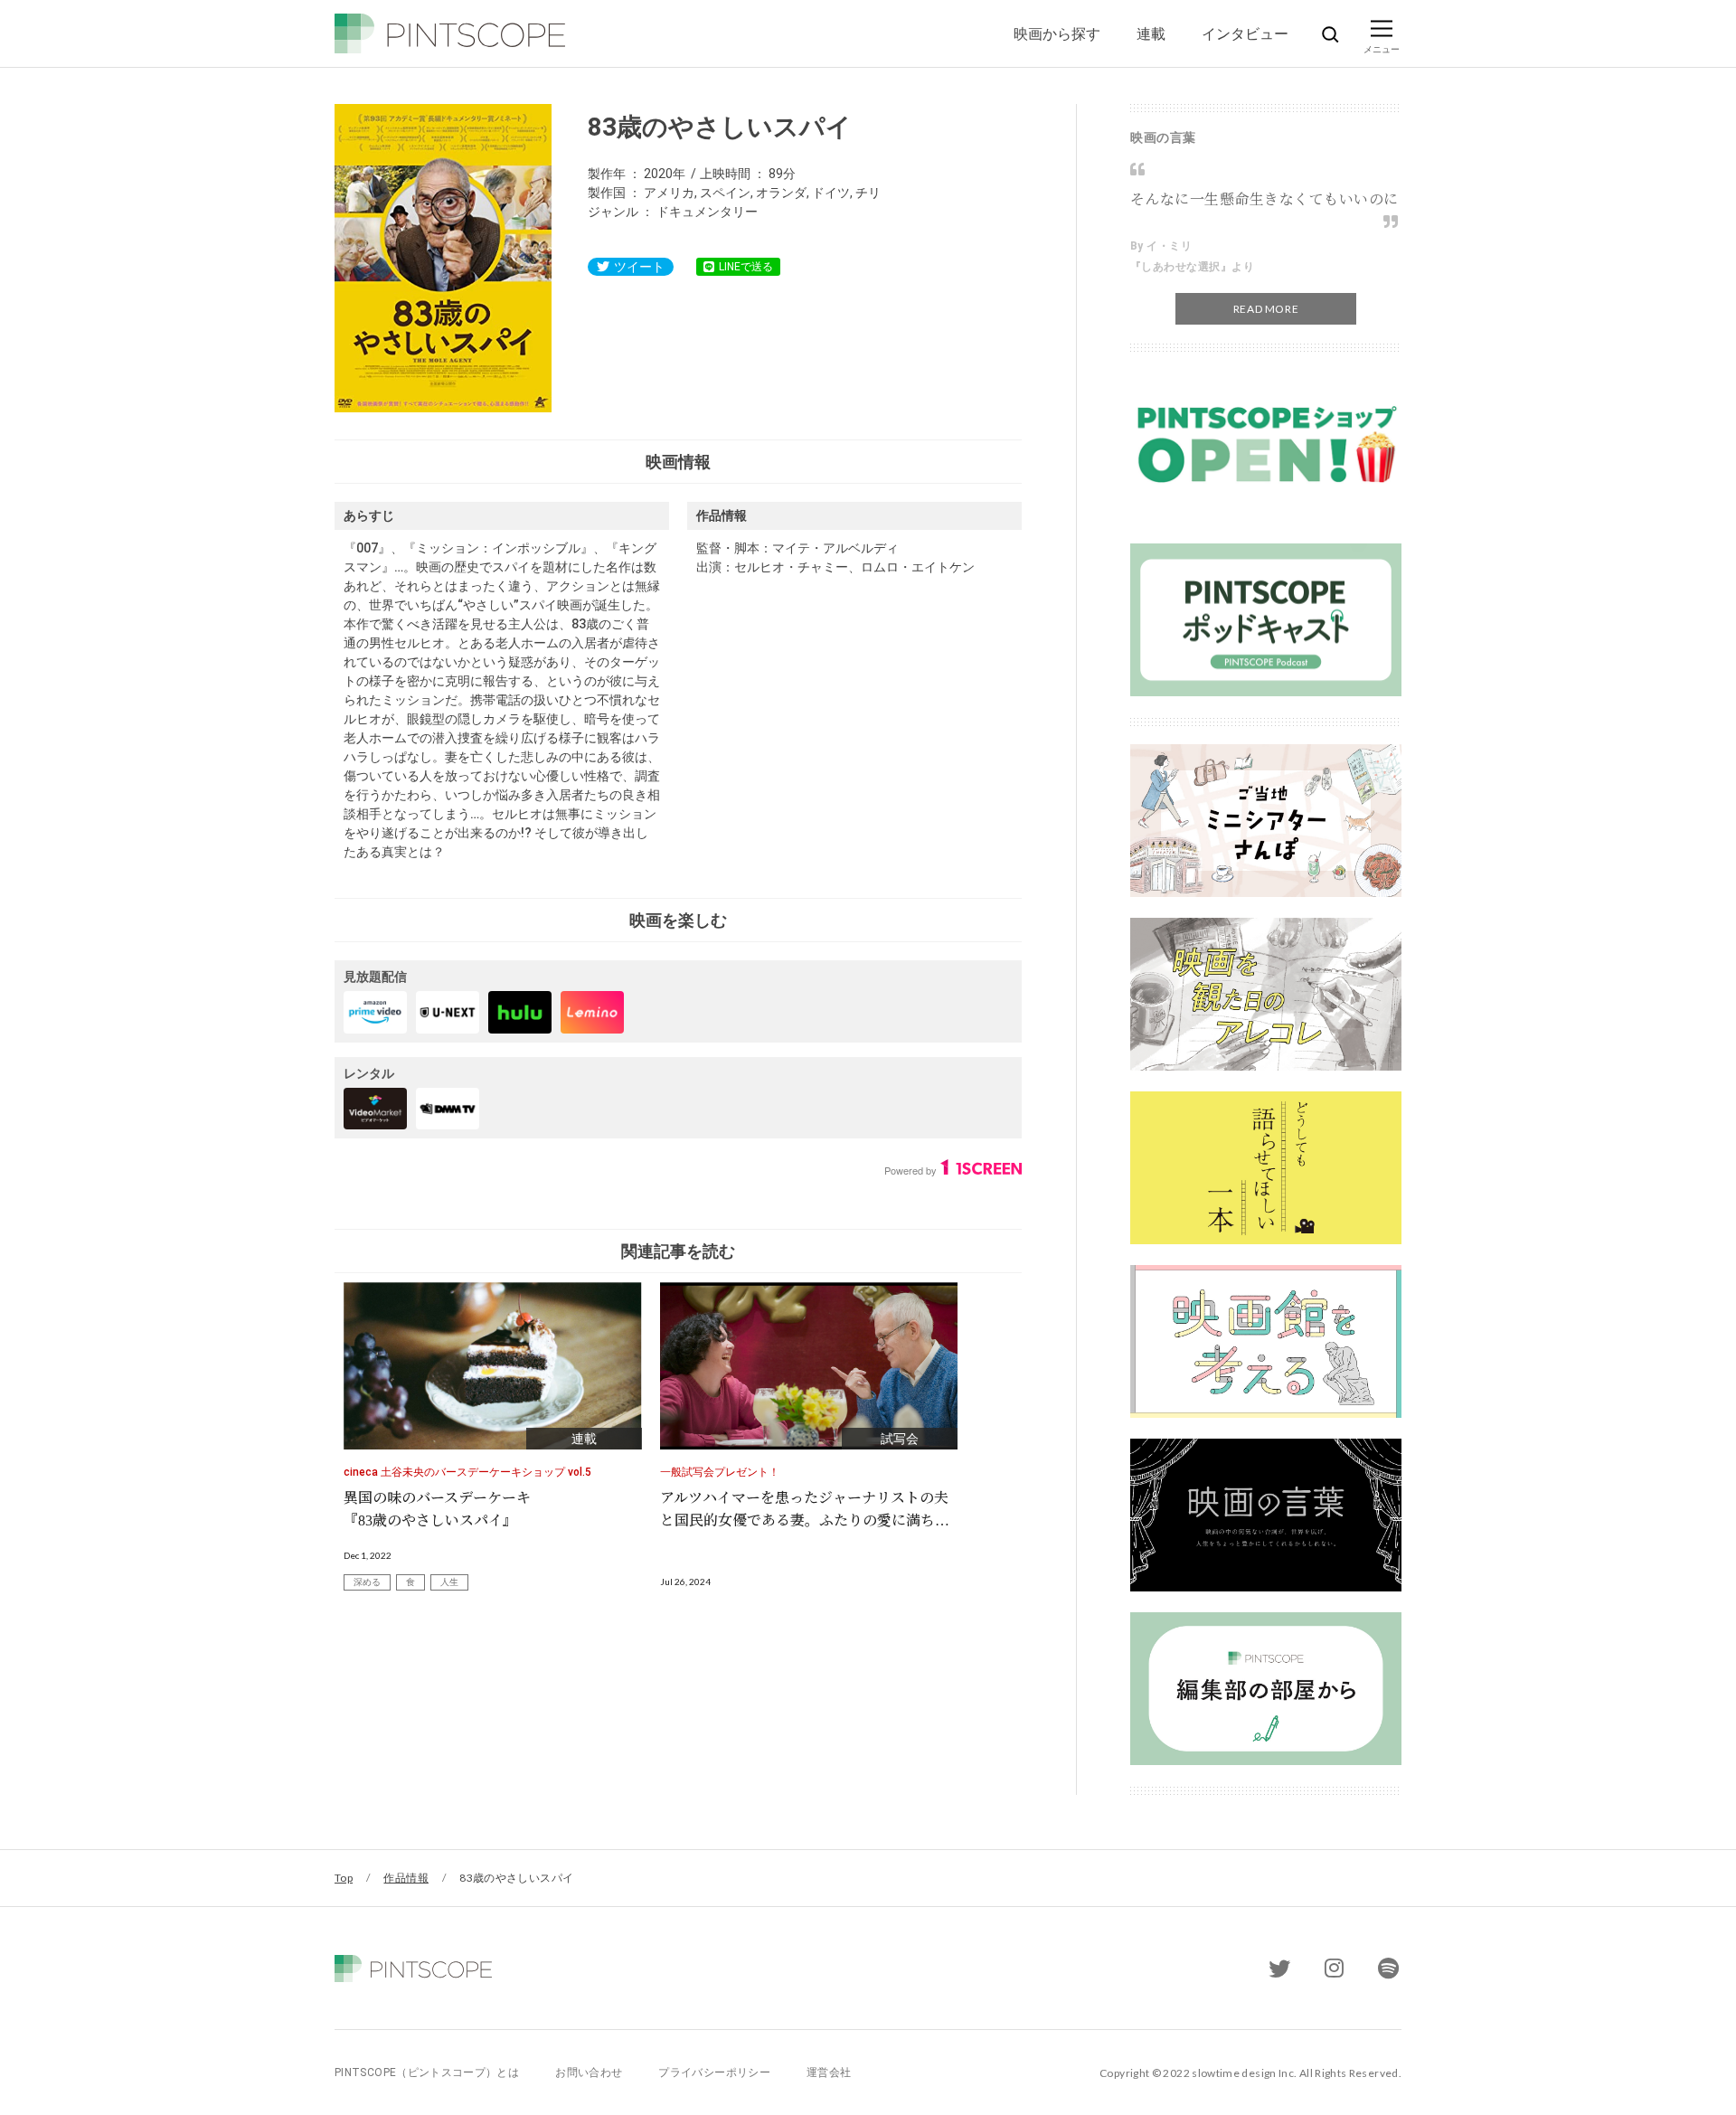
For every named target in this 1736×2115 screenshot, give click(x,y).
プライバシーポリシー (714, 2073)
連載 (1151, 33)
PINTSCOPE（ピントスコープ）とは (427, 2073)
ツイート (639, 267)
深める (367, 1582)
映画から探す (1057, 33)
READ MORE (1266, 309)
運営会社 (829, 2073)
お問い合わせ (589, 2073)
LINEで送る (746, 267)
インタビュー (1245, 33)
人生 (449, 1582)
